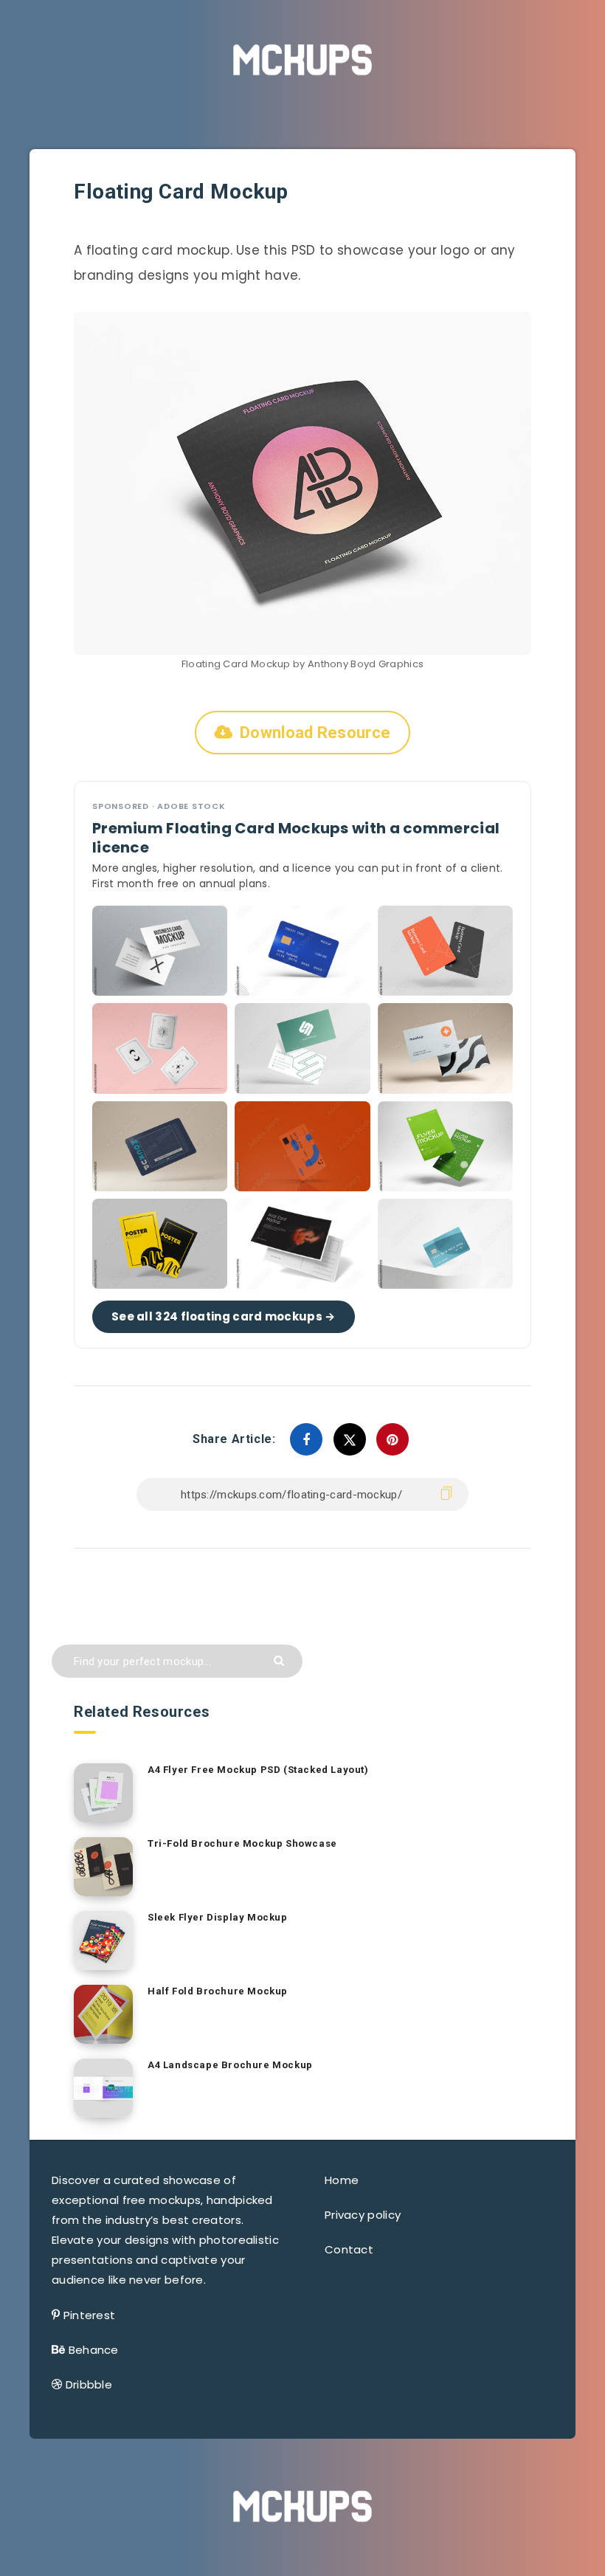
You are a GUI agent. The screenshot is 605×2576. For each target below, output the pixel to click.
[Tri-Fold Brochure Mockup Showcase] (103, 1867)
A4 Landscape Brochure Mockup (230, 2065)
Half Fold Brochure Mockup (218, 1991)
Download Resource (315, 733)
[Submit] (281, 1660)
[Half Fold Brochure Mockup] (103, 2014)
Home (342, 2180)
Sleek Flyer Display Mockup (218, 1917)
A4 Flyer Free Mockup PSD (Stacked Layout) (258, 1770)
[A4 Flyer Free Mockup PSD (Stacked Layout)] (103, 1793)
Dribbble (89, 2384)
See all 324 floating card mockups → (224, 1316)
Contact (349, 2249)
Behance (94, 2350)
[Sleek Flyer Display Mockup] (103, 1940)
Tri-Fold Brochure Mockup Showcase (242, 1843)
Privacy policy (363, 2215)
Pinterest (90, 2315)
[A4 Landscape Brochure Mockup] (103, 2088)
